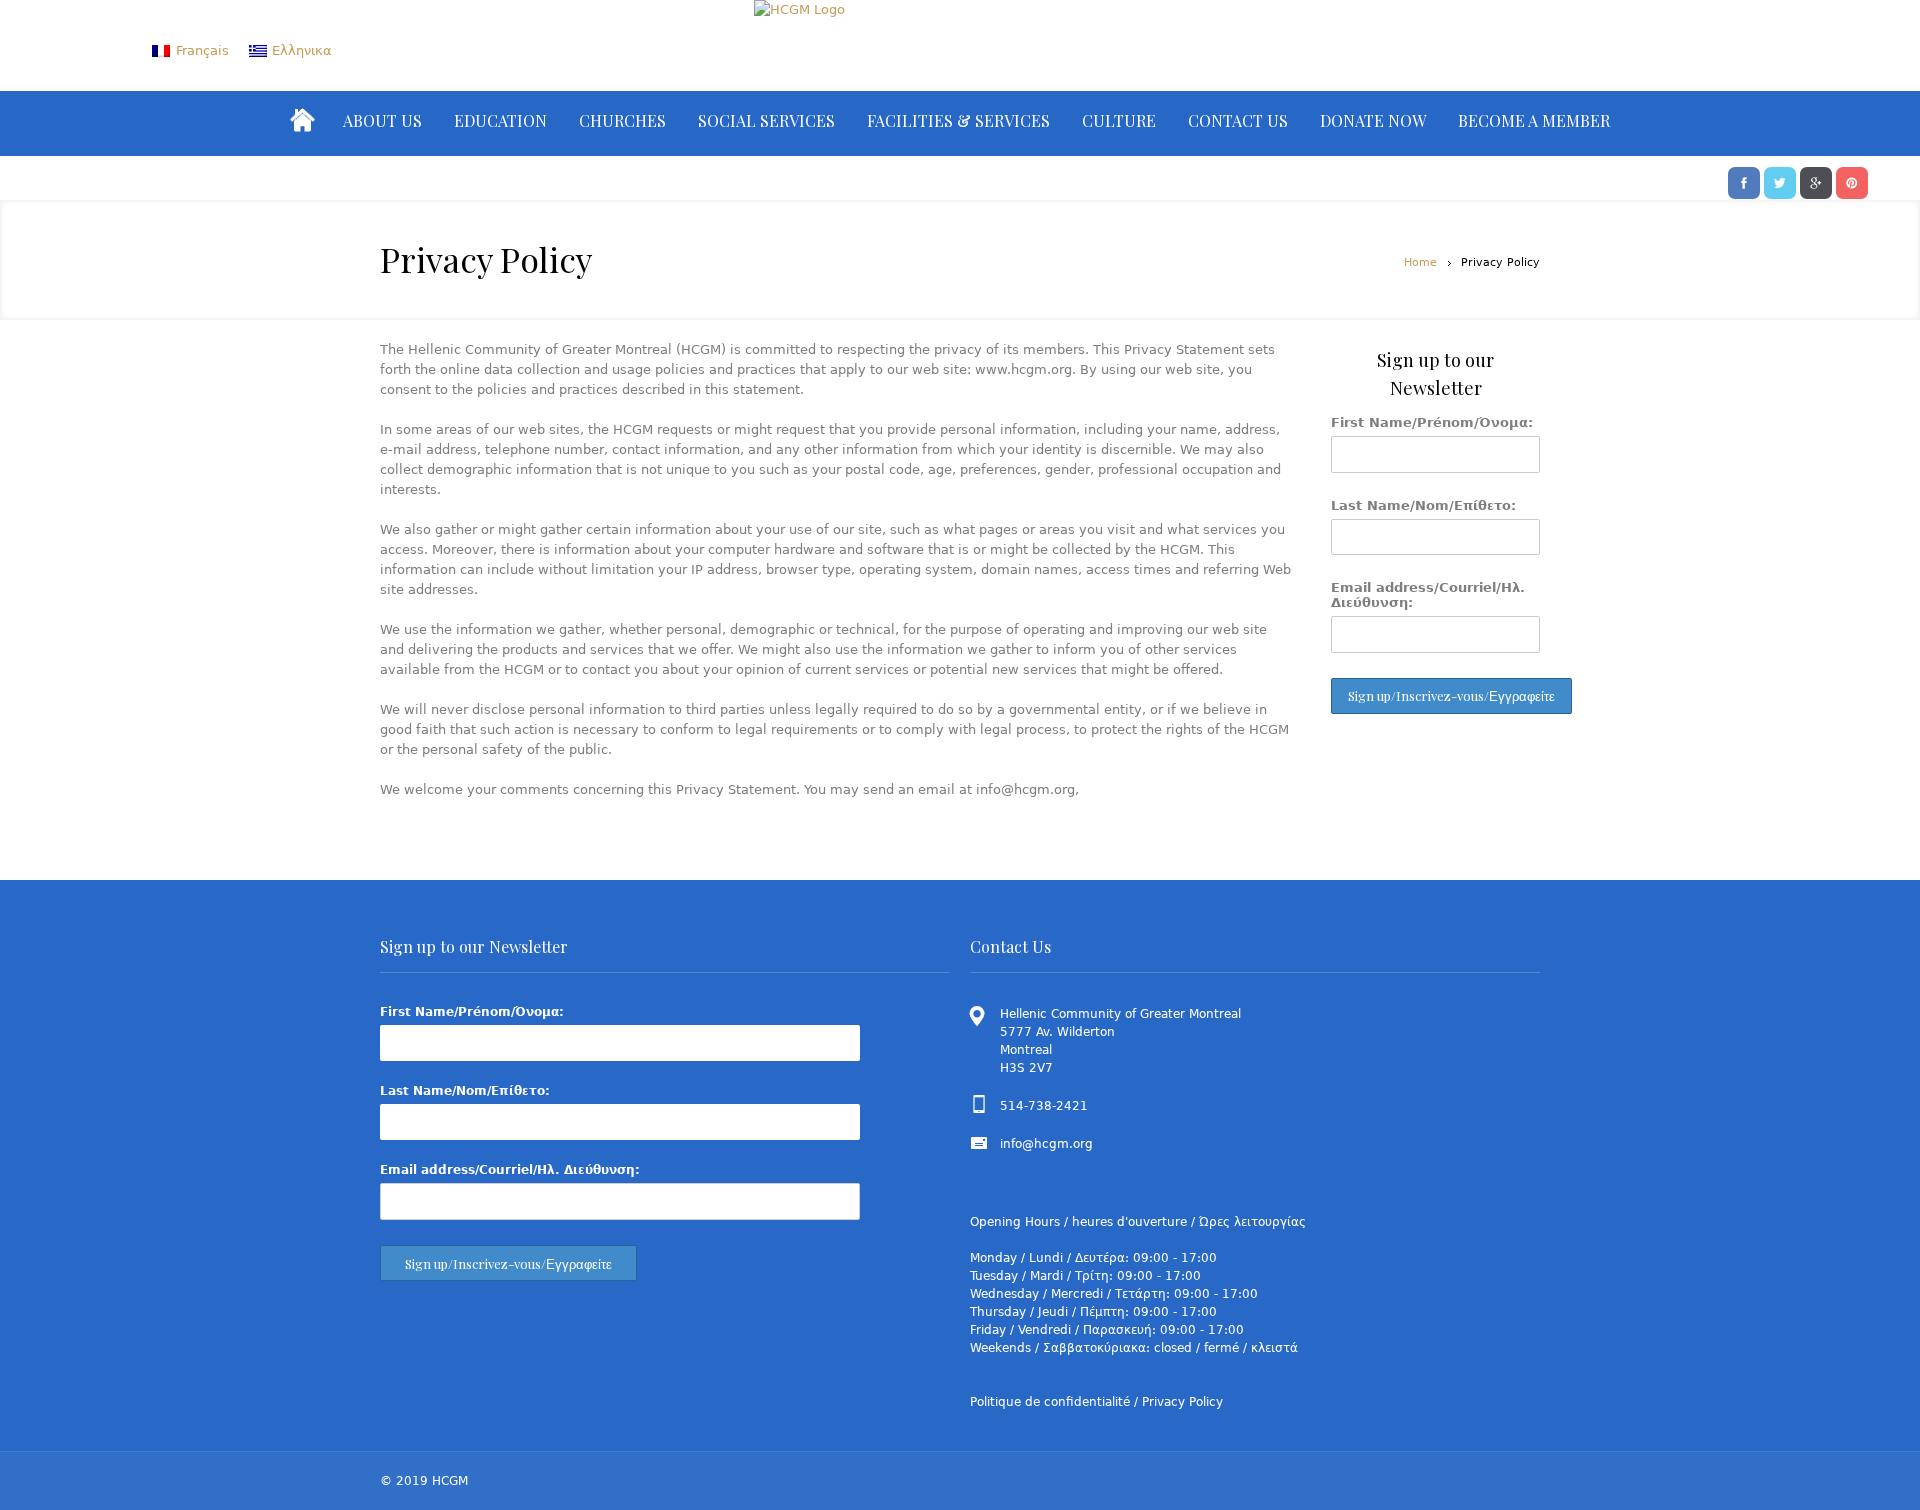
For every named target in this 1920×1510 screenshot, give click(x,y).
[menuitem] (190, 50)
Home (1420, 262)
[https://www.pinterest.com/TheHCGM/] (1852, 181)
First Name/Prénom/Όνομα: (1432, 422)
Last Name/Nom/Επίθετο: (1423, 505)
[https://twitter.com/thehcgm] (1780, 181)
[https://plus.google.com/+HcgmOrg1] (1816, 181)
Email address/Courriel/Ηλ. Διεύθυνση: (1428, 595)
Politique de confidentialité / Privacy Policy (1096, 1402)
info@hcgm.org (1046, 1144)
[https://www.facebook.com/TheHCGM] (1744, 181)
